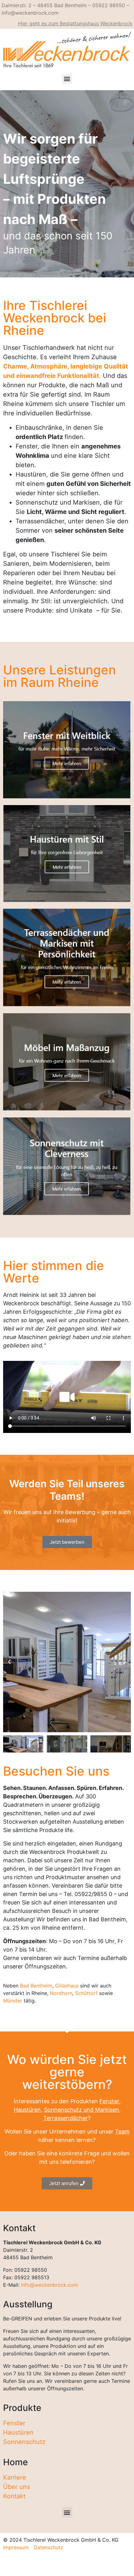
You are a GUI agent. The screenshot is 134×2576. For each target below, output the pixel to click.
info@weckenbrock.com (49, 2285)
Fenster (109, 2101)
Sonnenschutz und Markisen (81, 2110)
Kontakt (14, 2496)
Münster (13, 2001)
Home (15, 2462)
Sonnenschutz (24, 2442)
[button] (67, 79)
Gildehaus (67, 1986)
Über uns (17, 2487)
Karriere (15, 2477)
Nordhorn (61, 1993)
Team (122, 2131)
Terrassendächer (66, 2118)
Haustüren (27, 2110)
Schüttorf (86, 1993)
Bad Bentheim (36, 1986)
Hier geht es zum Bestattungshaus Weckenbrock (75, 23)
